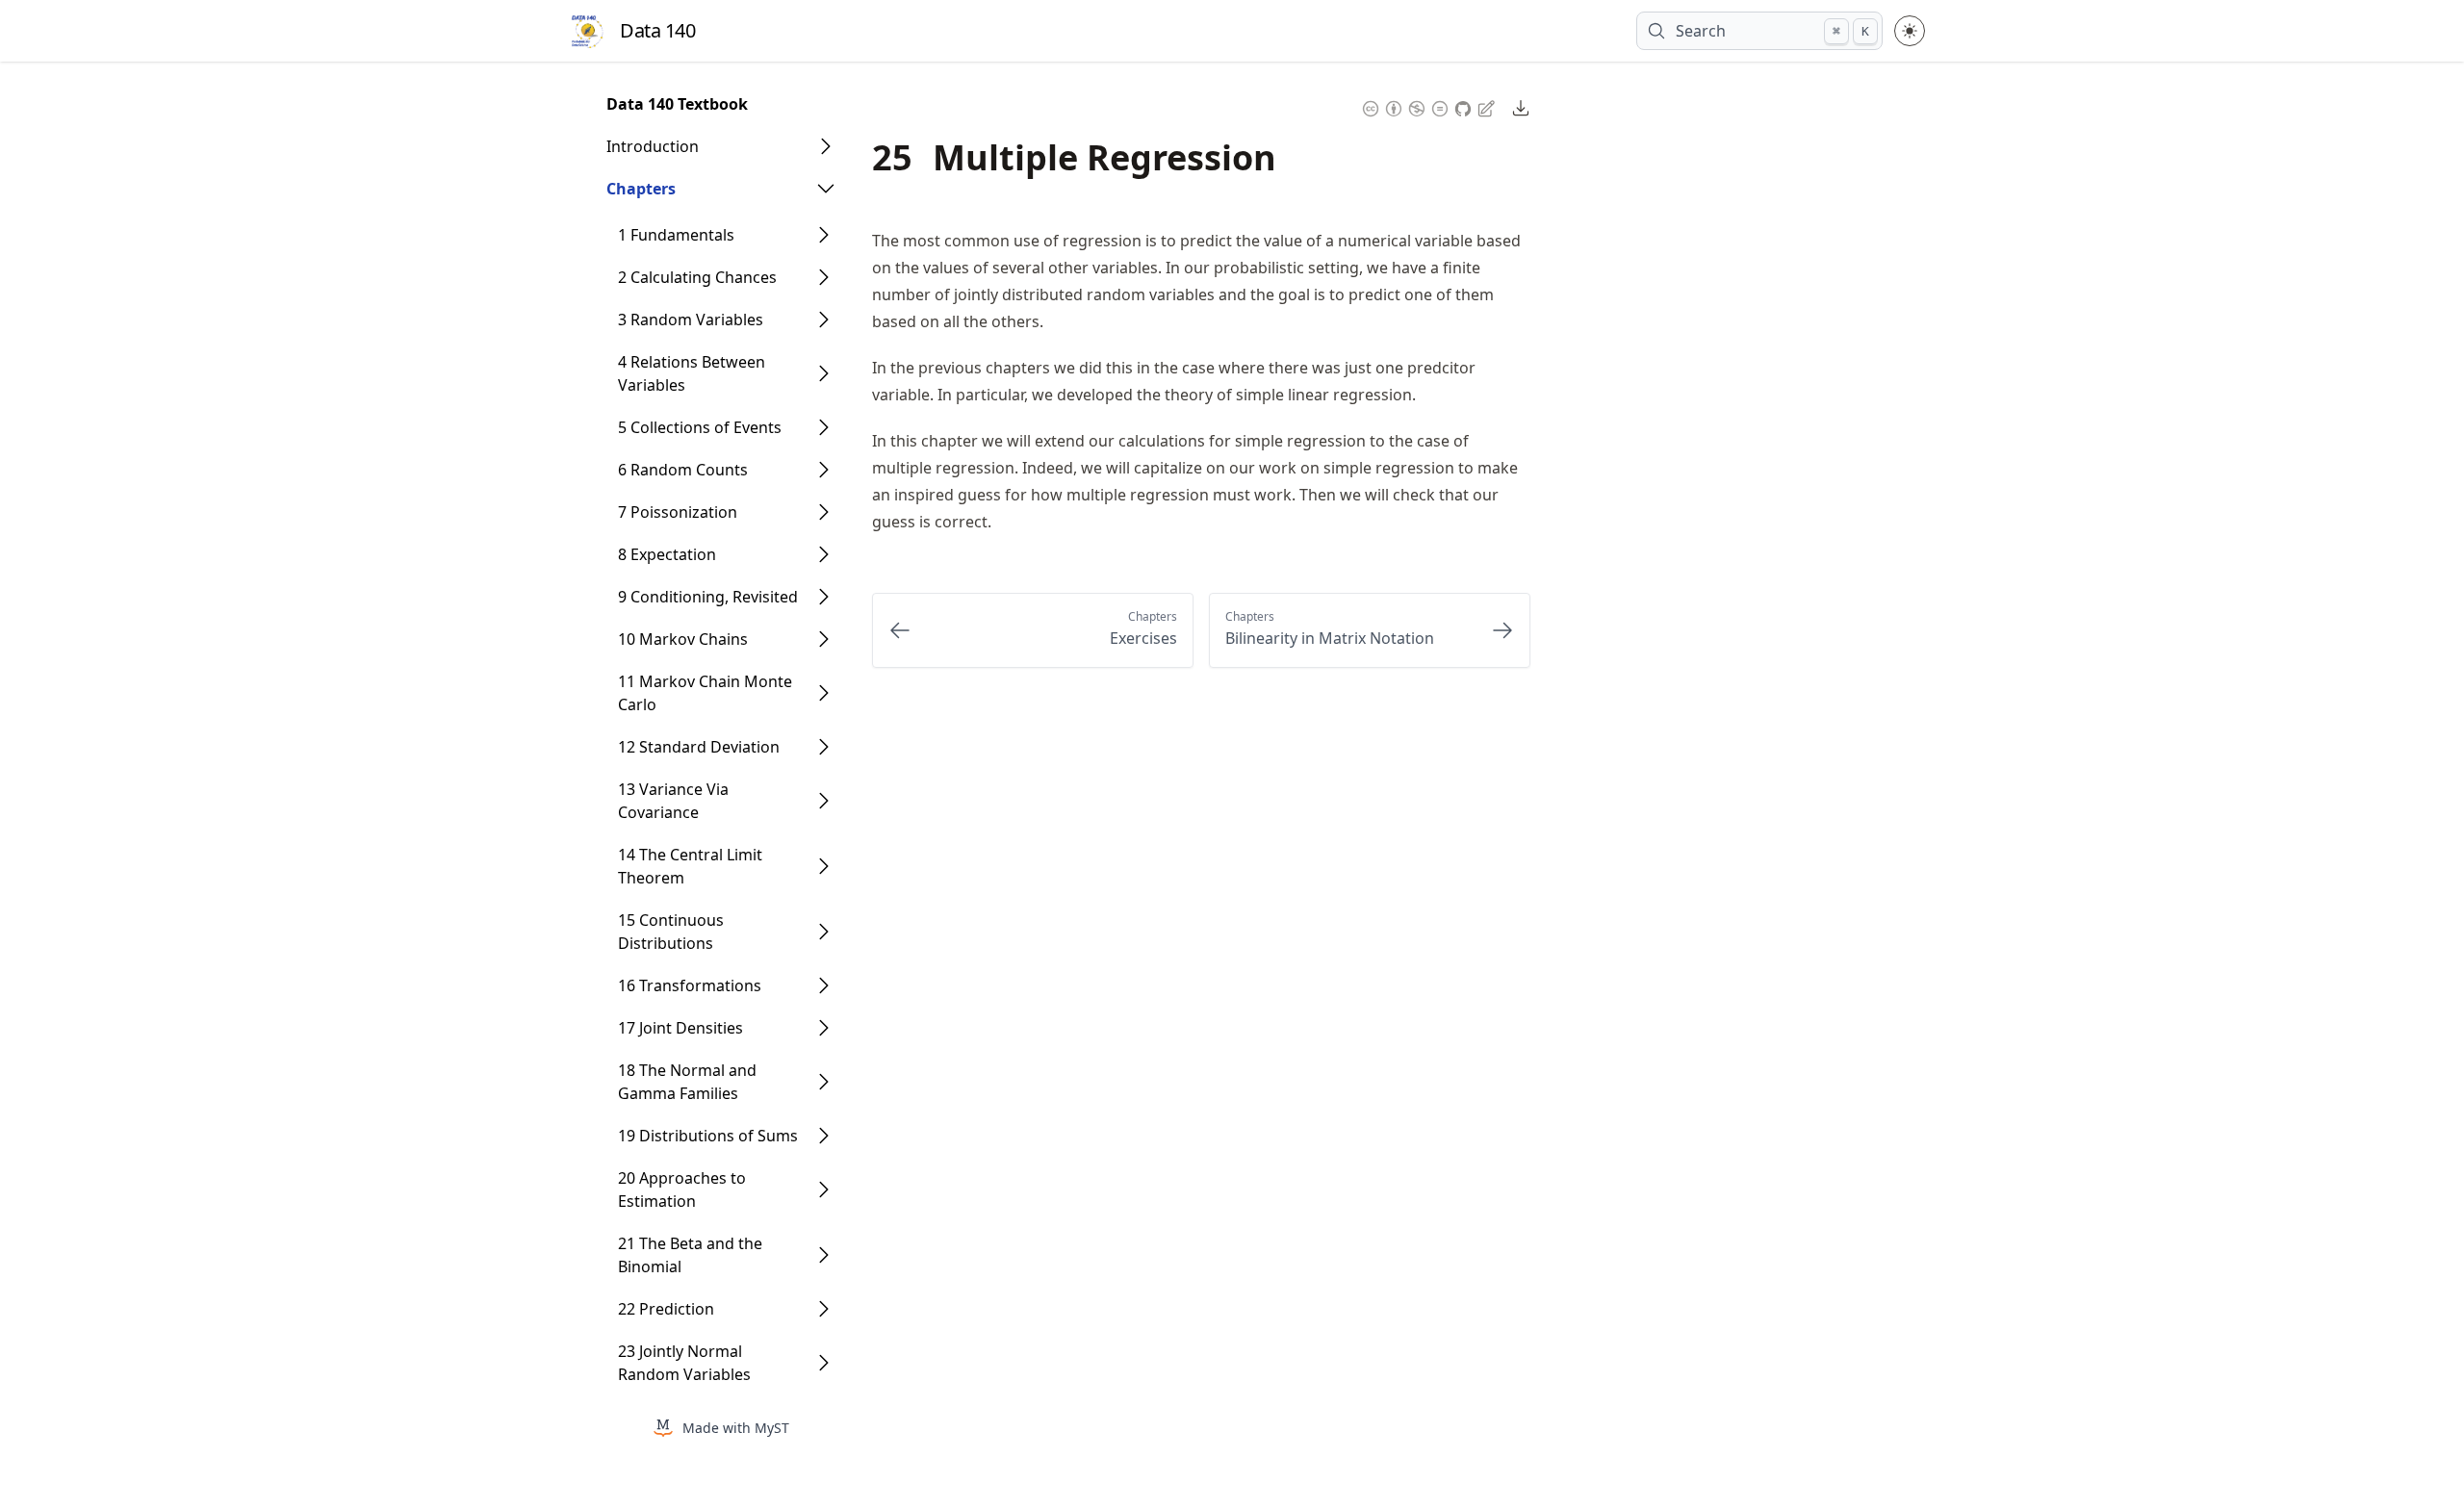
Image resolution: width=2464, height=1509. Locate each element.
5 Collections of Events (700, 427)
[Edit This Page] (1488, 107)
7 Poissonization (678, 512)
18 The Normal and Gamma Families (687, 1082)
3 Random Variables (691, 320)
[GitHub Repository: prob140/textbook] (1465, 106)
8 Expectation (667, 554)
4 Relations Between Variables (692, 373)
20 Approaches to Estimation (682, 1189)
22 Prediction (666, 1309)
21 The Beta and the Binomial (690, 1255)
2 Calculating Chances (697, 277)
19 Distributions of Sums (708, 1136)
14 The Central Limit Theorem (690, 866)
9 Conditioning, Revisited (708, 597)
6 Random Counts (683, 470)
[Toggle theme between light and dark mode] (1910, 31)
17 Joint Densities (680, 1028)
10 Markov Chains (683, 639)
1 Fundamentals (676, 235)
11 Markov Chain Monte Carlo (705, 693)
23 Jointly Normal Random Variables (684, 1363)
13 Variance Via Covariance (673, 801)
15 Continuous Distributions (671, 932)
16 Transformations (690, 985)
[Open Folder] (826, 146)
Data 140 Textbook (677, 104)
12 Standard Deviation (699, 747)
